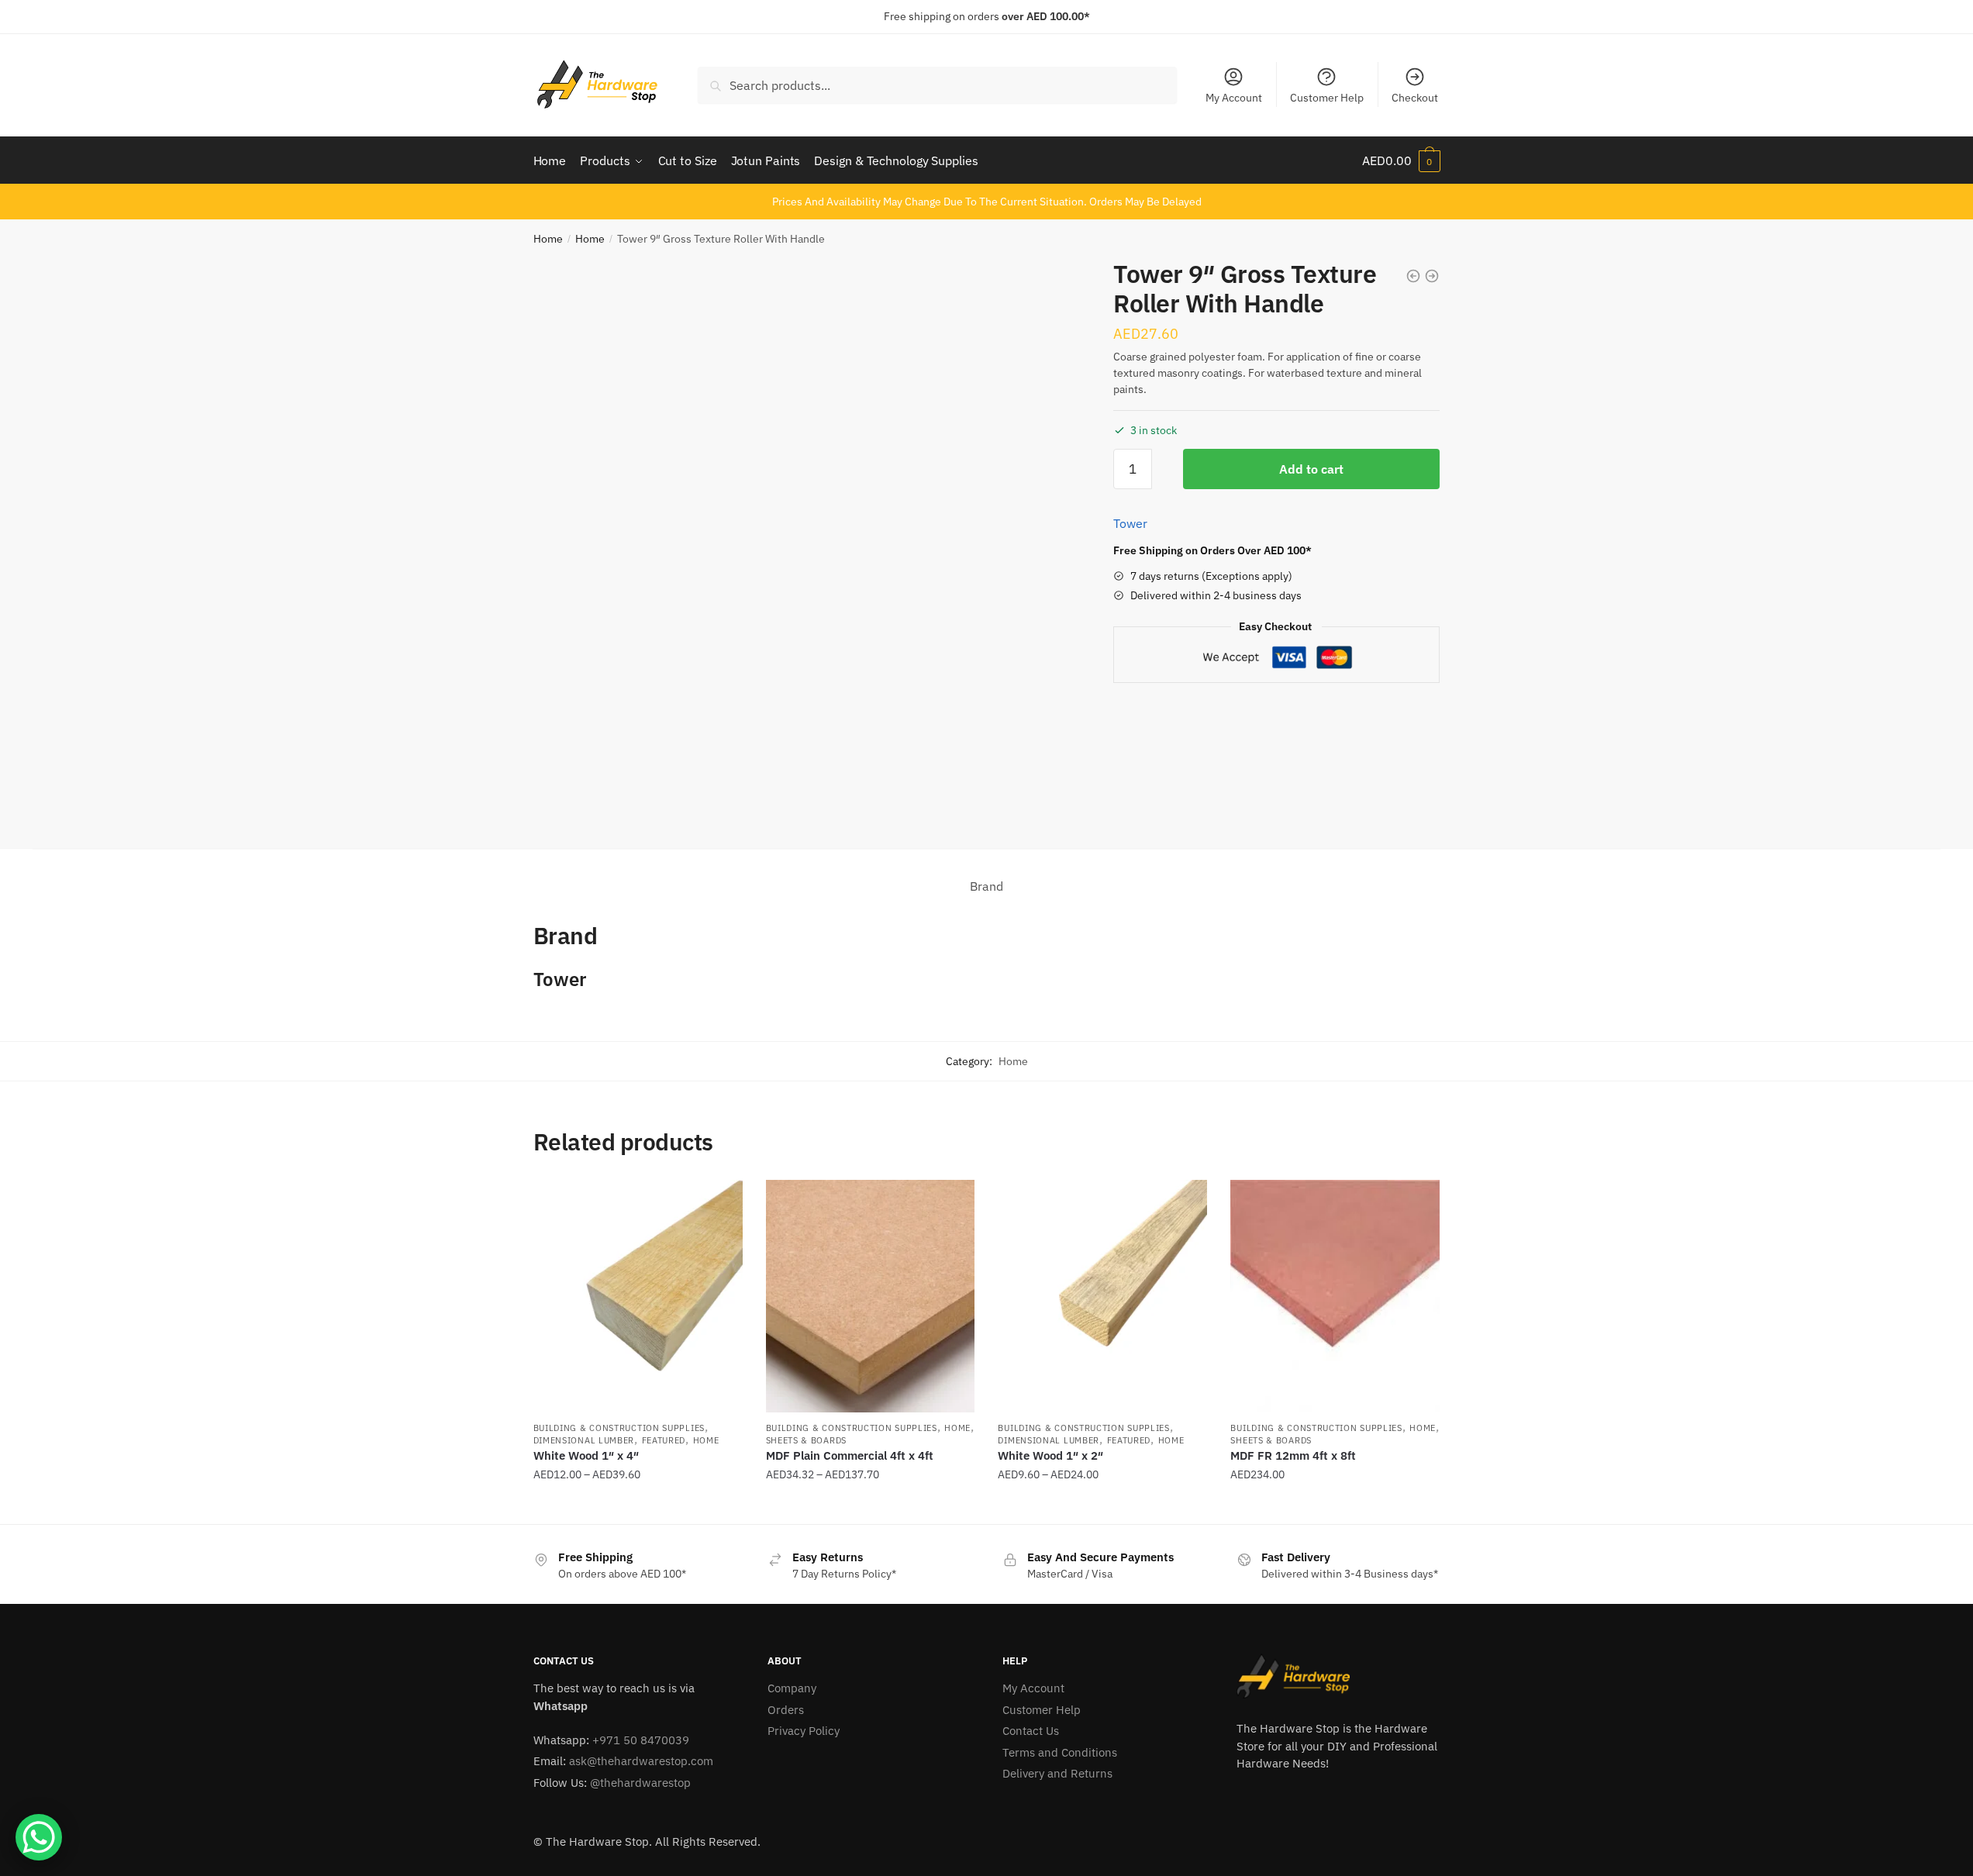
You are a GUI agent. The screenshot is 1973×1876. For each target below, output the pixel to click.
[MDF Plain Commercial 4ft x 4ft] (871, 1296)
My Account (1234, 98)
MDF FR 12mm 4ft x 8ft (1293, 1455)
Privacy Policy (804, 1731)
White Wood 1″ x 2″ (1050, 1455)
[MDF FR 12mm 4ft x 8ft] (1335, 1296)
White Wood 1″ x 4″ (586, 1455)
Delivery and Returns (1057, 1773)
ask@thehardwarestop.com (641, 1761)
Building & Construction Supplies (619, 1428)
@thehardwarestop (640, 1783)
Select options (638, 1506)
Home (548, 239)
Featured (664, 1440)
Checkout (1415, 98)
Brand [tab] (986, 886)
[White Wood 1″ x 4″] (638, 1296)
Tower (1130, 523)
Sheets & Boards (807, 1440)
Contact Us (1031, 1731)
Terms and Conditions (1060, 1752)
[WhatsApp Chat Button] (39, 1837)
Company (792, 1688)
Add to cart (1311, 469)
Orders (786, 1710)
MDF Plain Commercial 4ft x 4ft (850, 1455)
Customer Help (1327, 98)
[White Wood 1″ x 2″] (1102, 1296)
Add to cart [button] (1335, 1506)
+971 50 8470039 (641, 1740)
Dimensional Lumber (584, 1440)
